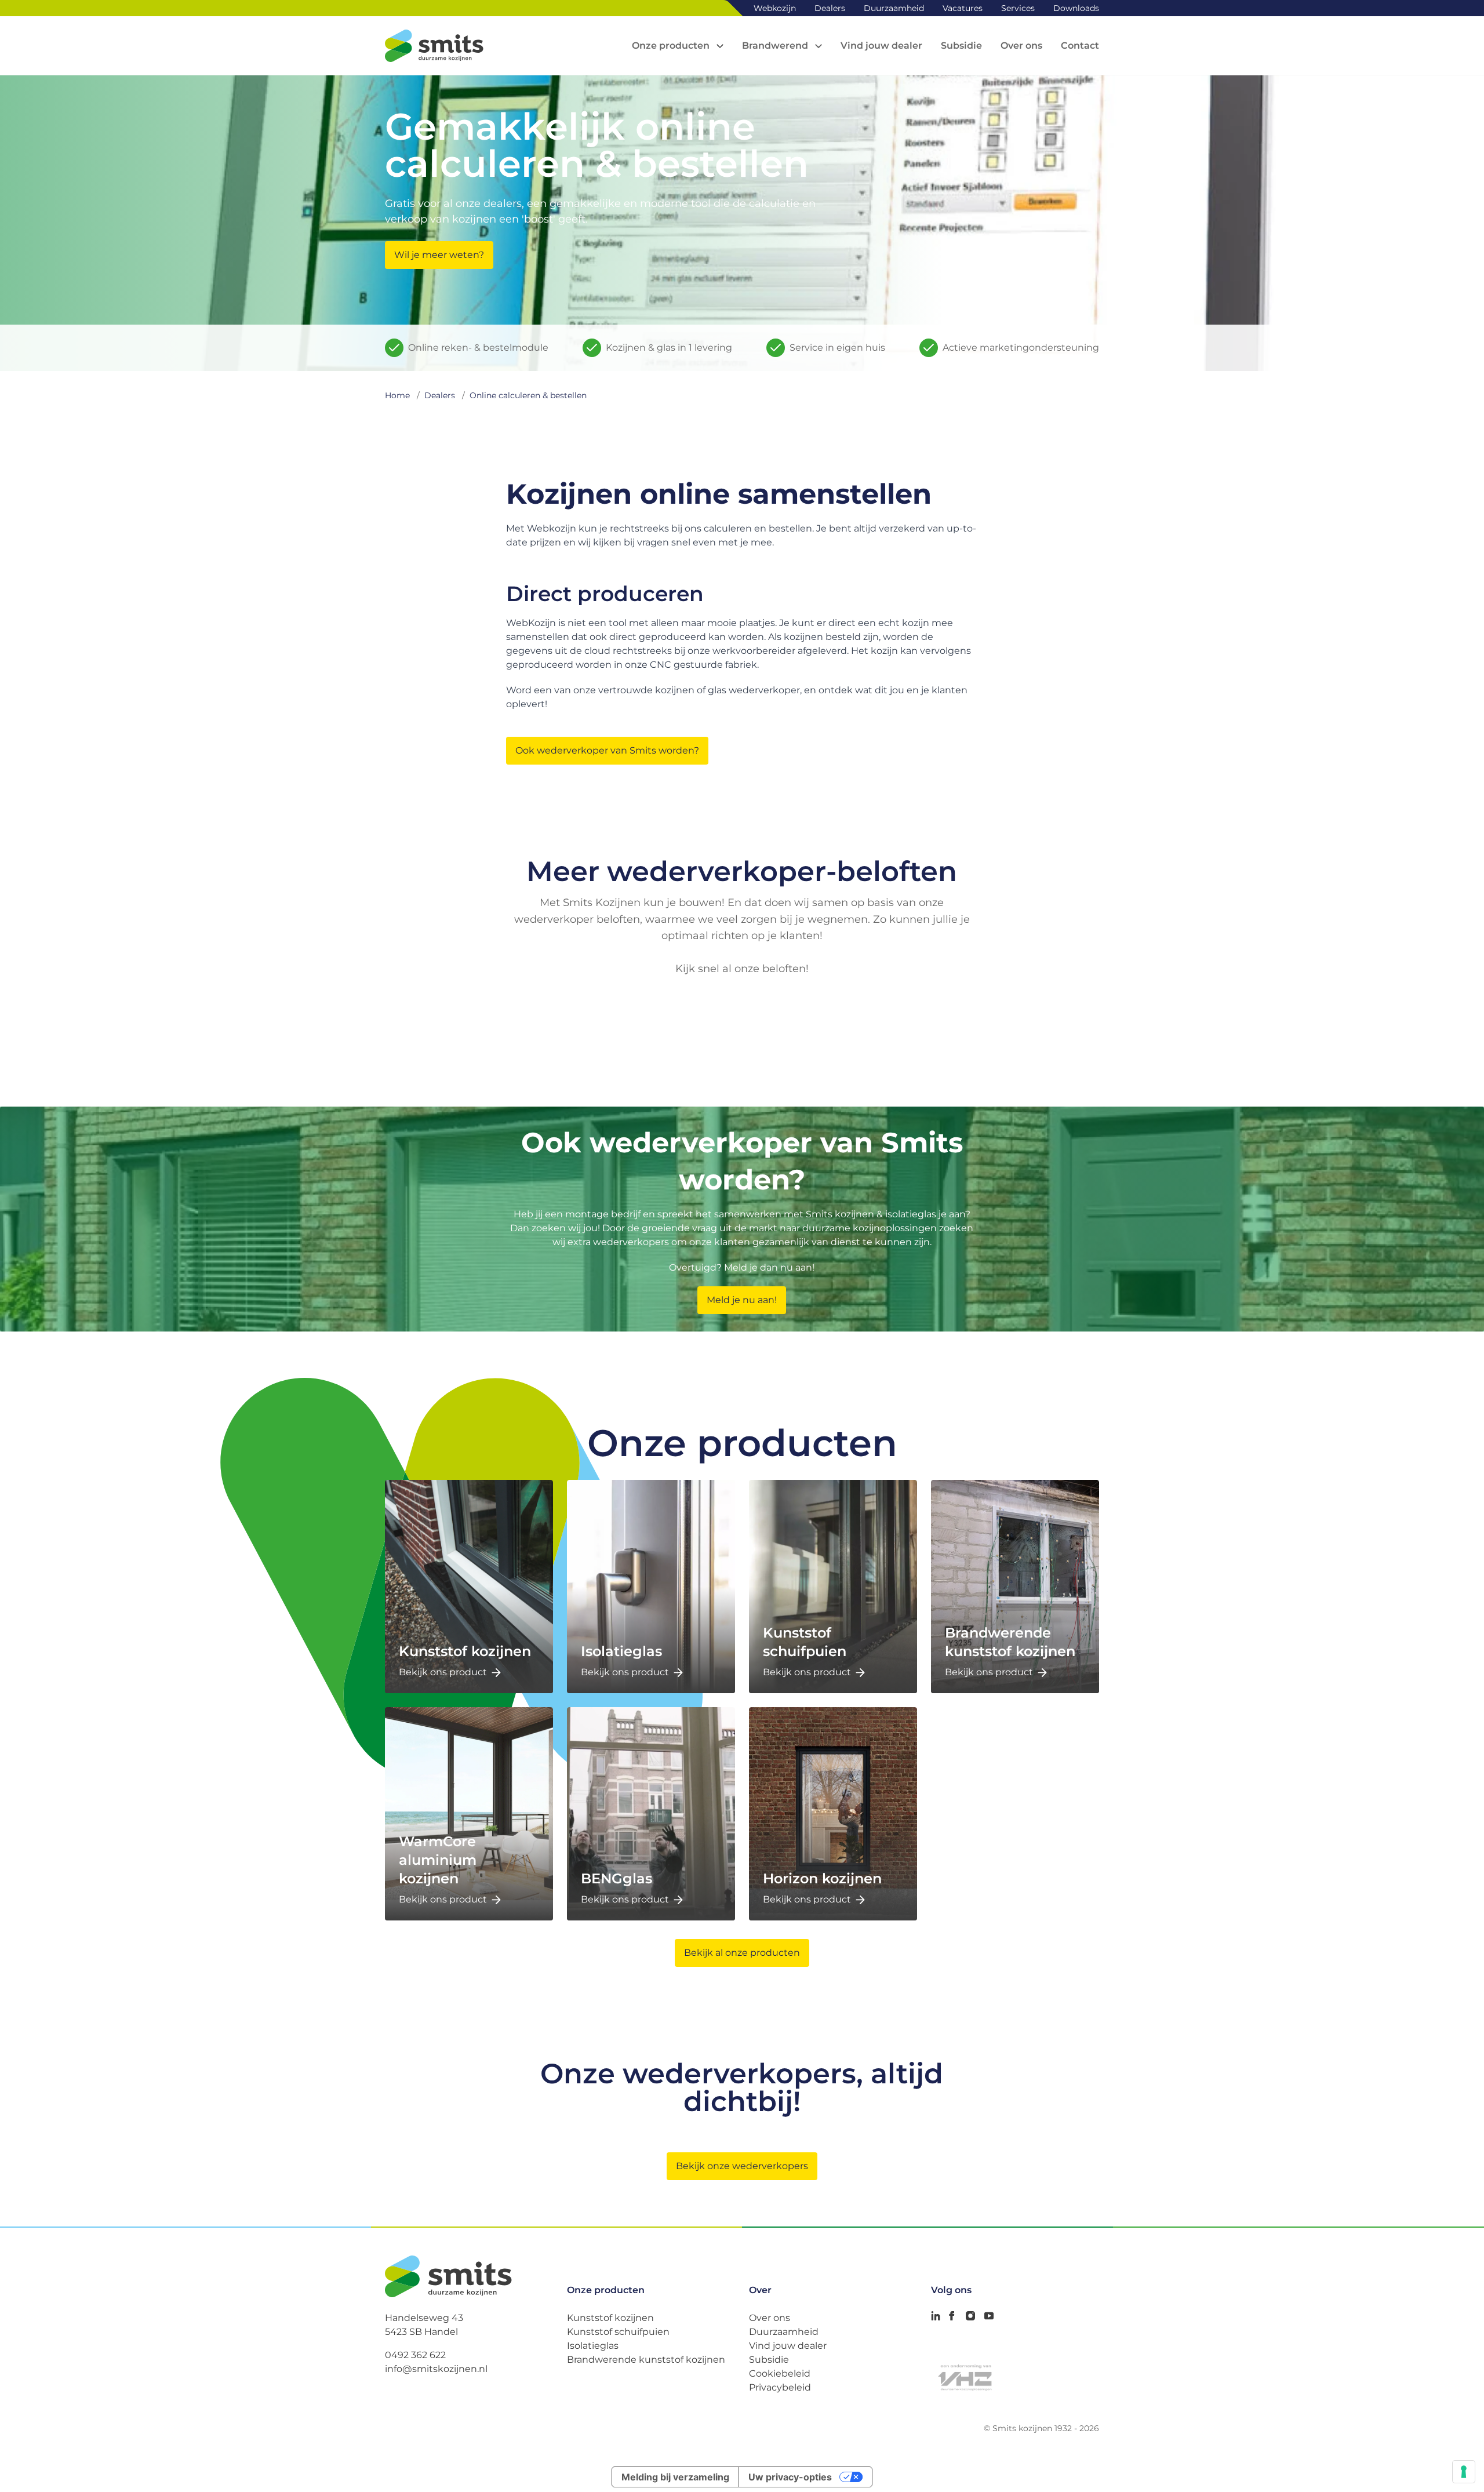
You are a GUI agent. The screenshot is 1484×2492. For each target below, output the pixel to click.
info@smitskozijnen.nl (436, 2369)
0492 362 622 (415, 2355)
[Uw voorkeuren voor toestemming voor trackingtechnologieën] (1464, 2472)
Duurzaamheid (894, 8)
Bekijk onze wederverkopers (742, 2166)
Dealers (830, 8)
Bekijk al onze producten (742, 1953)
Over (760, 2290)
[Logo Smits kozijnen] (434, 46)
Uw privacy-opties (790, 2477)
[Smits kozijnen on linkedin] (936, 2316)
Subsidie (769, 2360)
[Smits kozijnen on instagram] (970, 2316)
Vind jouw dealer (788, 2346)
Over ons (770, 2318)
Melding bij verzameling (675, 2477)
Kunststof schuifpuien (618, 2332)
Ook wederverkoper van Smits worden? (607, 750)
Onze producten (606, 2290)
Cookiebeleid (780, 2373)
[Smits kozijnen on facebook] (952, 2316)
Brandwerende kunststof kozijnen (646, 2360)
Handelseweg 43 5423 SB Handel (424, 2325)
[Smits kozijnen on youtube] (989, 2316)
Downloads (1076, 8)
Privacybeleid (780, 2387)
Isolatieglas (593, 2346)
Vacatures (963, 8)
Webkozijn (775, 8)
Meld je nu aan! (742, 1300)
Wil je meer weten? (439, 255)
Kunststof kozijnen (610, 2318)
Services (1018, 8)
